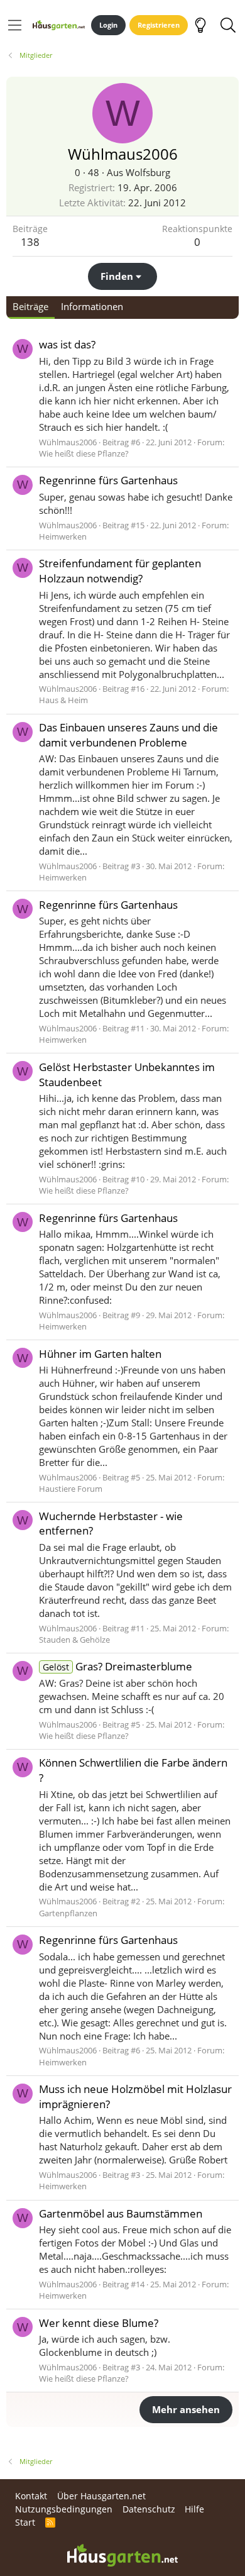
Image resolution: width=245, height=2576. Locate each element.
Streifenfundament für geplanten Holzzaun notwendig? (120, 571)
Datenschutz (149, 2509)
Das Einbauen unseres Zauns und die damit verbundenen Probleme (128, 735)
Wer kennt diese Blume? (99, 2323)
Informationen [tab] (92, 306)
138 (30, 242)
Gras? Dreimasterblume (117, 1666)
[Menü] (15, 25)
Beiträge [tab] (30, 306)
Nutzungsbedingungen (64, 2509)
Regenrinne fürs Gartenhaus (108, 480)
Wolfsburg (148, 172)
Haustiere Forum (71, 1489)
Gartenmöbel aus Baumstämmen (121, 2213)
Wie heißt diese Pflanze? (84, 453)
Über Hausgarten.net (101, 2496)
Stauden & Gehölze (74, 1640)
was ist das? (67, 344)
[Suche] (228, 25)
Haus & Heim (63, 700)
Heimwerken (63, 536)
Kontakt (31, 2496)
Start (25, 2522)
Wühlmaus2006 (68, 442)
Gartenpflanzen (68, 1913)
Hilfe (194, 2509)
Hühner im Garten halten (100, 1354)
